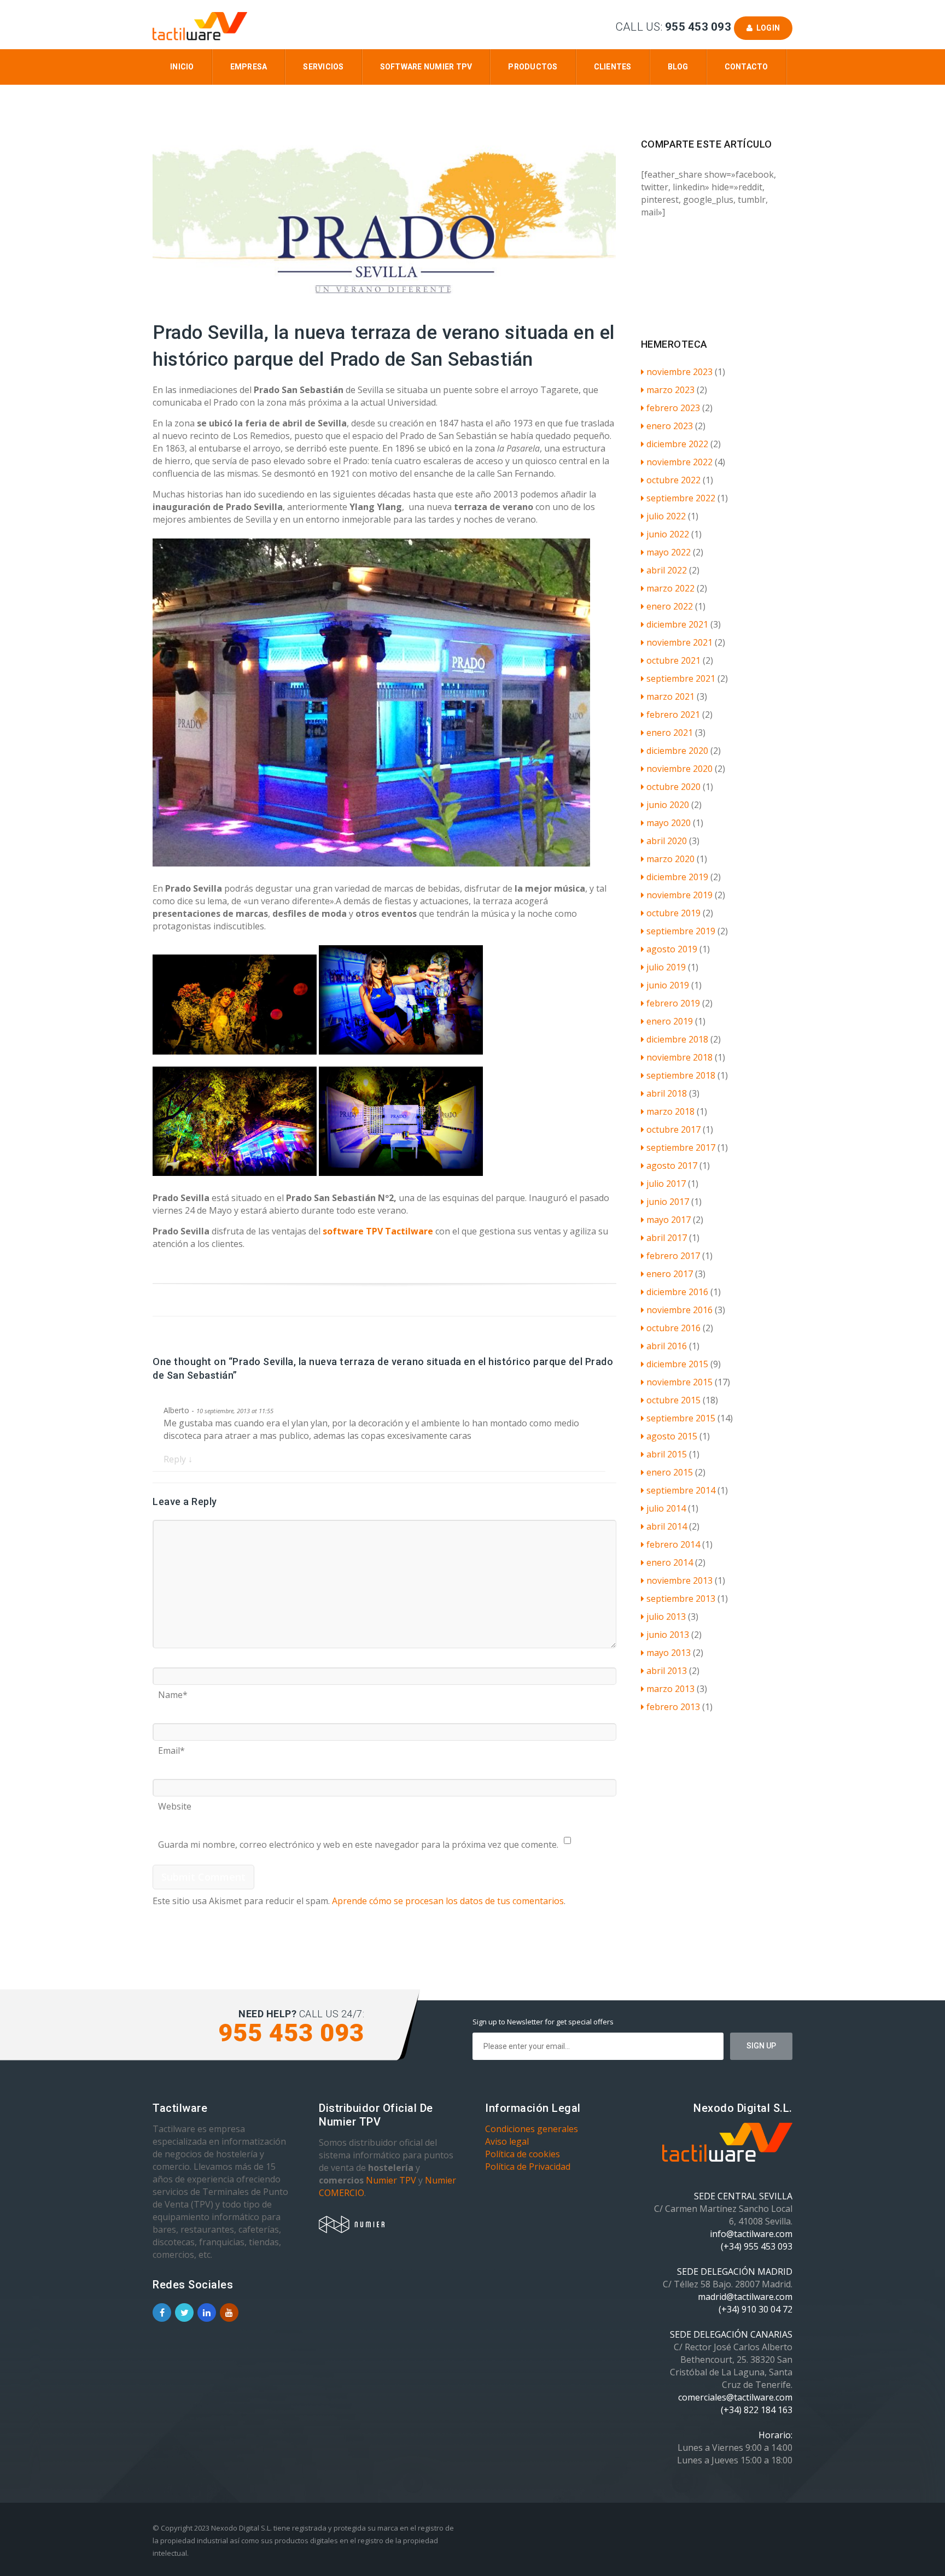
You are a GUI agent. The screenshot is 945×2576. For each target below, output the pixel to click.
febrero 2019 (673, 1003)
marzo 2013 (670, 1689)
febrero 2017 (673, 1256)
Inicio (182, 67)
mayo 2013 (669, 1653)
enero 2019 (670, 1021)
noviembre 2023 (679, 372)
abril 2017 (667, 1238)
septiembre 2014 (681, 1490)
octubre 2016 (673, 1328)
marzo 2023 (670, 390)
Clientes (613, 67)
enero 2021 (670, 733)
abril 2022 (667, 570)
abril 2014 (667, 1526)
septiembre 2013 (681, 1599)
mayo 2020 (669, 823)
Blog (678, 67)
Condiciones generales (532, 2129)
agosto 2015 (672, 1436)
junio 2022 (668, 534)
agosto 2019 (672, 949)
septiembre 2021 (681, 678)
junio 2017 (668, 1202)
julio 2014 (666, 1508)
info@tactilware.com (751, 2234)
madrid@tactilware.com (745, 2297)
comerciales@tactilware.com (735, 2397)
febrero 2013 (673, 1707)
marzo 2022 (670, 588)
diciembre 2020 (677, 751)
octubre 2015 (673, 1400)
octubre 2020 (673, 787)
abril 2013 (667, 1671)
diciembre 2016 (677, 1292)
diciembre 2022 (677, 444)
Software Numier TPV (426, 67)
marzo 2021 (670, 696)
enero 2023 (670, 426)
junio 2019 (668, 985)
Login (766, 28)
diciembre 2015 (677, 1364)
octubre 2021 (673, 660)
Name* (173, 1691)
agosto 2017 (672, 1166)
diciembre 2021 (677, 624)
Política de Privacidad (528, 2167)
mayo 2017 (669, 1220)
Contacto (746, 67)
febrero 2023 (673, 408)
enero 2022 (670, 606)
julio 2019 (666, 967)
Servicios (323, 67)
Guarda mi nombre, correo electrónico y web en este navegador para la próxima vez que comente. (358, 1841)
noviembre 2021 (679, 642)
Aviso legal (507, 2141)
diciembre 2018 (677, 1039)
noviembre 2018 (679, 1057)
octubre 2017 (673, 1129)
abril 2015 (667, 1454)
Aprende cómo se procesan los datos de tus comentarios (448, 1901)
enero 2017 (670, 1274)
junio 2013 (668, 1635)
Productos (533, 67)
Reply (178, 1459)
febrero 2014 (673, 1544)
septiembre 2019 (681, 931)
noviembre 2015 (679, 1382)
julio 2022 (666, 516)
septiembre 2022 (681, 498)
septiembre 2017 (681, 1148)
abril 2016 (667, 1346)
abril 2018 (667, 1093)
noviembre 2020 (679, 769)
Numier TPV (391, 2180)
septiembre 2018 (681, 1075)
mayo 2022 (669, 552)
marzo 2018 (670, 1111)
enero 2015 (670, 1472)
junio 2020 (668, 805)
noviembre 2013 (679, 1580)
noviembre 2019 (679, 895)
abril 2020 (667, 841)
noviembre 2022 (679, 462)
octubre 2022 (673, 480)
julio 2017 (666, 1184)
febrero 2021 (673, 715)
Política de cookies (523, 2154)
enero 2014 (670, 1562)
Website (175, 1802)
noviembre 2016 (679, 1310)
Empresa (249, 67)
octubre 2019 (673, 913)
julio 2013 (666, 1617)
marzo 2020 (670, 859)
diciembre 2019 (677, 877)
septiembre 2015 (681, 1418)
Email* (171, 1747)
